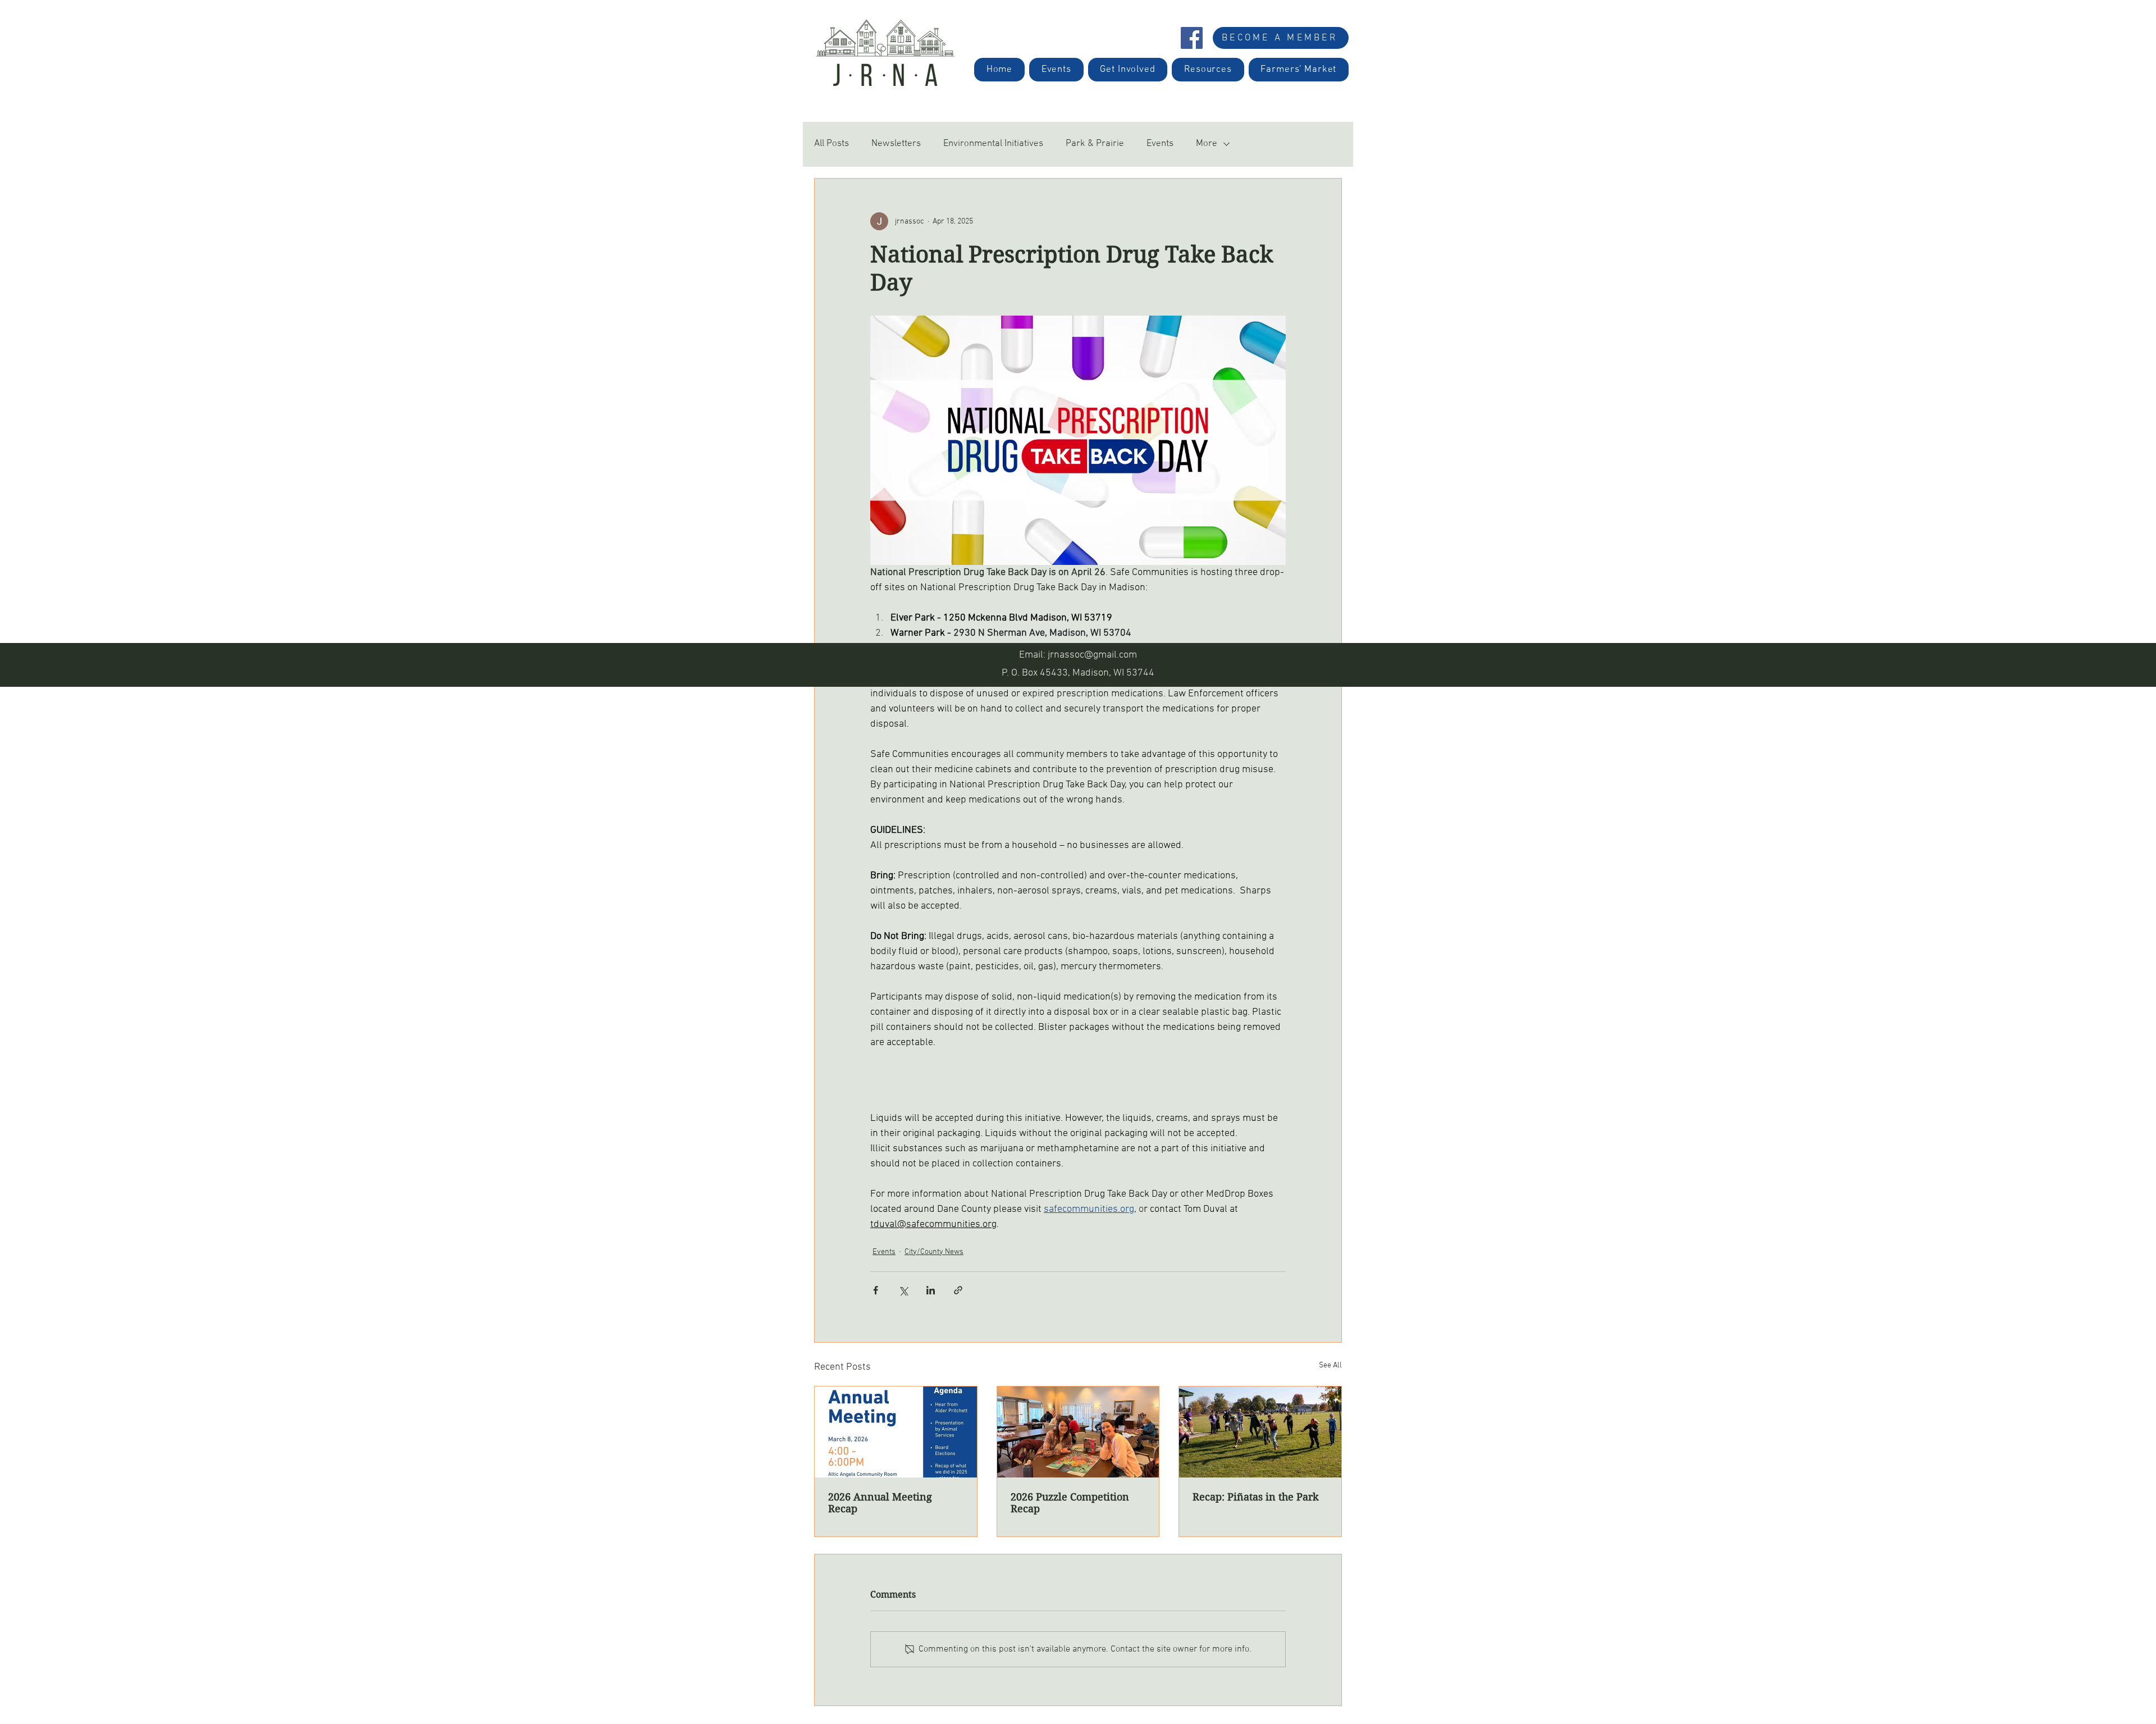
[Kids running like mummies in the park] (1260, 1432)
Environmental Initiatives (993, 144)
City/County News (934, 1252)
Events (1160, 144)
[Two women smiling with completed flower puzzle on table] (1078, 1432)
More (1207, 144)
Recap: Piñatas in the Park (1256, 1497)
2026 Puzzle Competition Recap (1070, 1503)
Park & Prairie (1095, 144)
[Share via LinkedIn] (931, 1290)
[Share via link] (958, 1290)
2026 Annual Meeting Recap (880, 1503)
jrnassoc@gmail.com (1092, 655)
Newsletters (896, 144)
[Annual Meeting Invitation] (896, 1432)
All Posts (832, 144)
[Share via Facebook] (876, 1290)
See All (1330, 1365)
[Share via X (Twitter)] (903, 1290)
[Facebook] (1192, 38)
